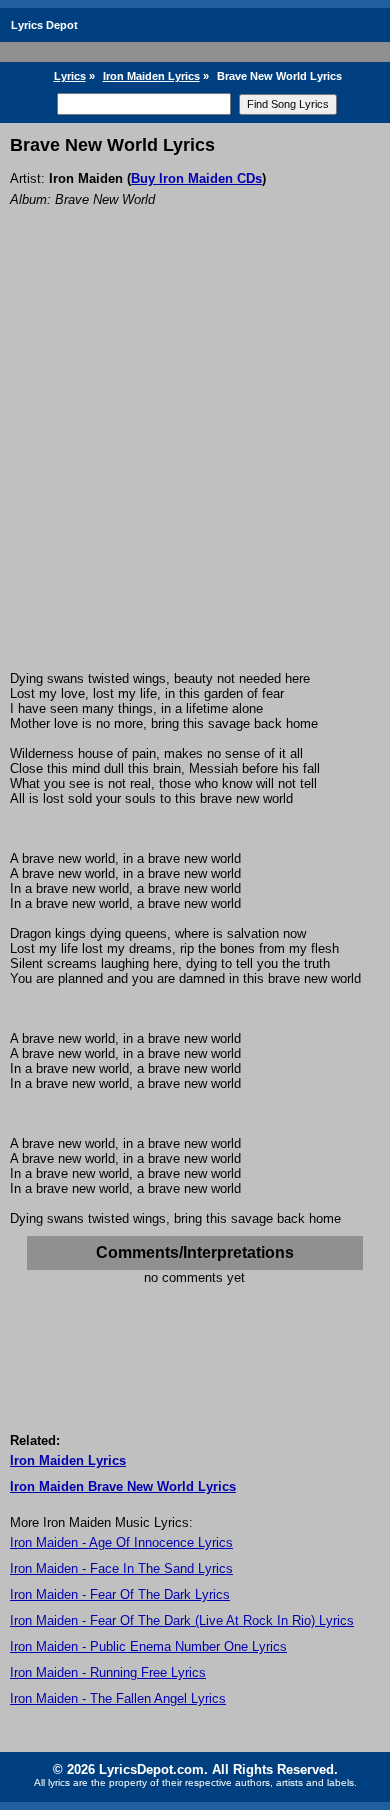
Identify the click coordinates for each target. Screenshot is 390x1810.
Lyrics (70, 76)
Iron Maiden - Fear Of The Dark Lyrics (120, 1594)
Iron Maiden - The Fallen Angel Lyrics (118, 1698)
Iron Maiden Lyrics (151, 76)
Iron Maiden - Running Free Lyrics (108, 1672)
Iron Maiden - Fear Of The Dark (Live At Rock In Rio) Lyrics (182, 1620)
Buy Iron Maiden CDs (196, 178)
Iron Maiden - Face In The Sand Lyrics (121, 1568)
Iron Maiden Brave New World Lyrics (123, 1486)
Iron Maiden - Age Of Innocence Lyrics (121, 1542)
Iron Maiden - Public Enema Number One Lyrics (148, 1646)
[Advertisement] (195, 466)
